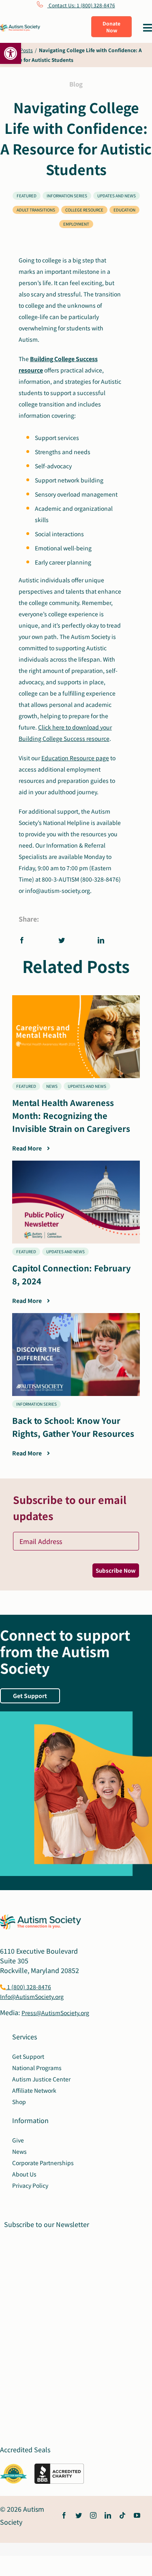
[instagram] (93, 2515)
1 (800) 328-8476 (28, 1987)
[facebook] (64, 2515)
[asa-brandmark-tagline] (20, 27)
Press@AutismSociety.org (55, 2013)
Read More (28, 1148)
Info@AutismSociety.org (32, 1997)
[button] (11, 53)
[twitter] (79, 2515)
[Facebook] (24, 940)
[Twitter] (62, 940)
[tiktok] (122, 2515)
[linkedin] (108, 2515)
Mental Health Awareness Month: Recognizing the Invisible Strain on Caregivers (72, 1116)
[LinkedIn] (101, 940)
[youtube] (137, 2515)
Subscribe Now (116, 1570)
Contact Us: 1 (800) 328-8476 (81, 5)
